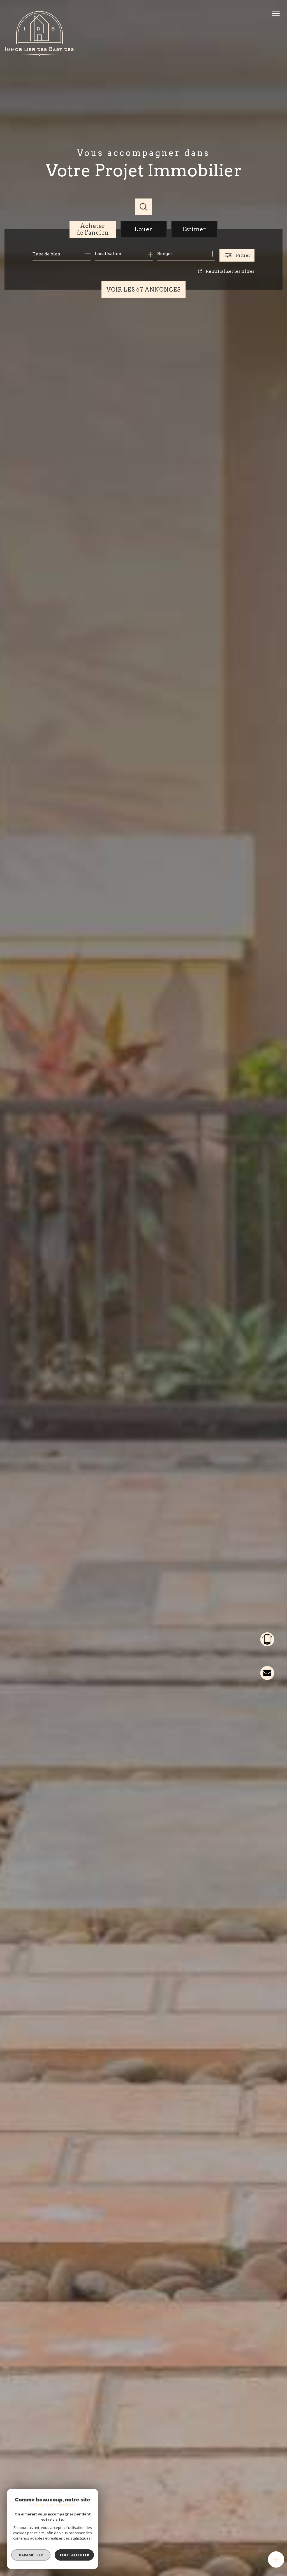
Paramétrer (31, 2555)
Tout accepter (74, 2555)
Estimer (194, 229)
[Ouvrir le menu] (278, 13)
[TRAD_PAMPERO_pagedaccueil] (40, 54)
